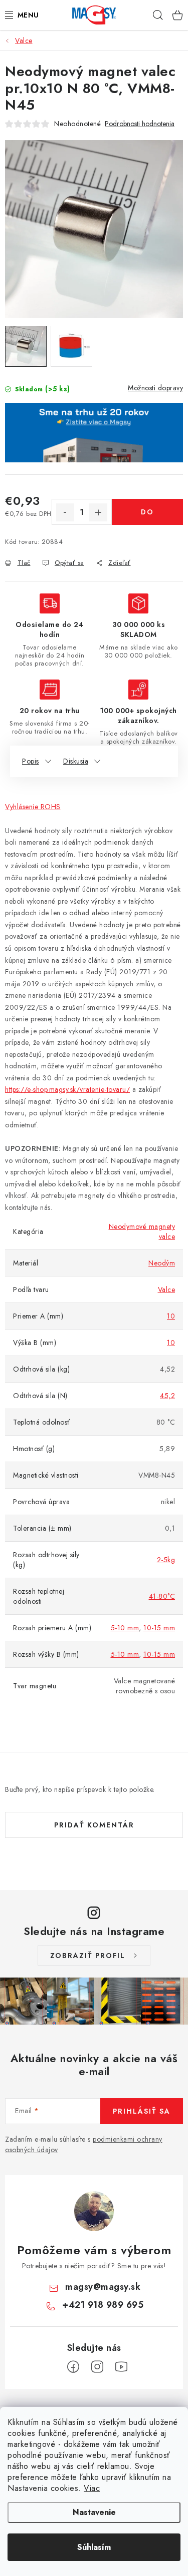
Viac (92, 2488)
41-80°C (162, 1596)
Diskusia (76, 761)
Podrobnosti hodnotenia (140, 124)
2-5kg (166, 1560)
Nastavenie (94, 2512)
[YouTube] (121, 2367)
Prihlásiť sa (142, 2111)
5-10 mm (125, 1628)
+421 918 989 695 (103, 2305)
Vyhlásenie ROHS (33, 807)
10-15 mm (159, 1628)
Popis (31, 761)
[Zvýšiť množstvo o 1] (98, 512)
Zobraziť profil (88, 1956)
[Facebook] (73, 2367)
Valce (167, 1290)
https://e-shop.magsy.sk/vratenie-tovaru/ (67, 1089)
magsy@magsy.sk (103, 2287)
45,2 (167, 1396)
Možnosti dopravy (155, 388)
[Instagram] (97, 2367)
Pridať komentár (94, 1825)
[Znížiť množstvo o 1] (65, 512)
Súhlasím (94, 2547)
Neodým (162, 1263)
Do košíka (147, 516)
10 (171, 1316)
